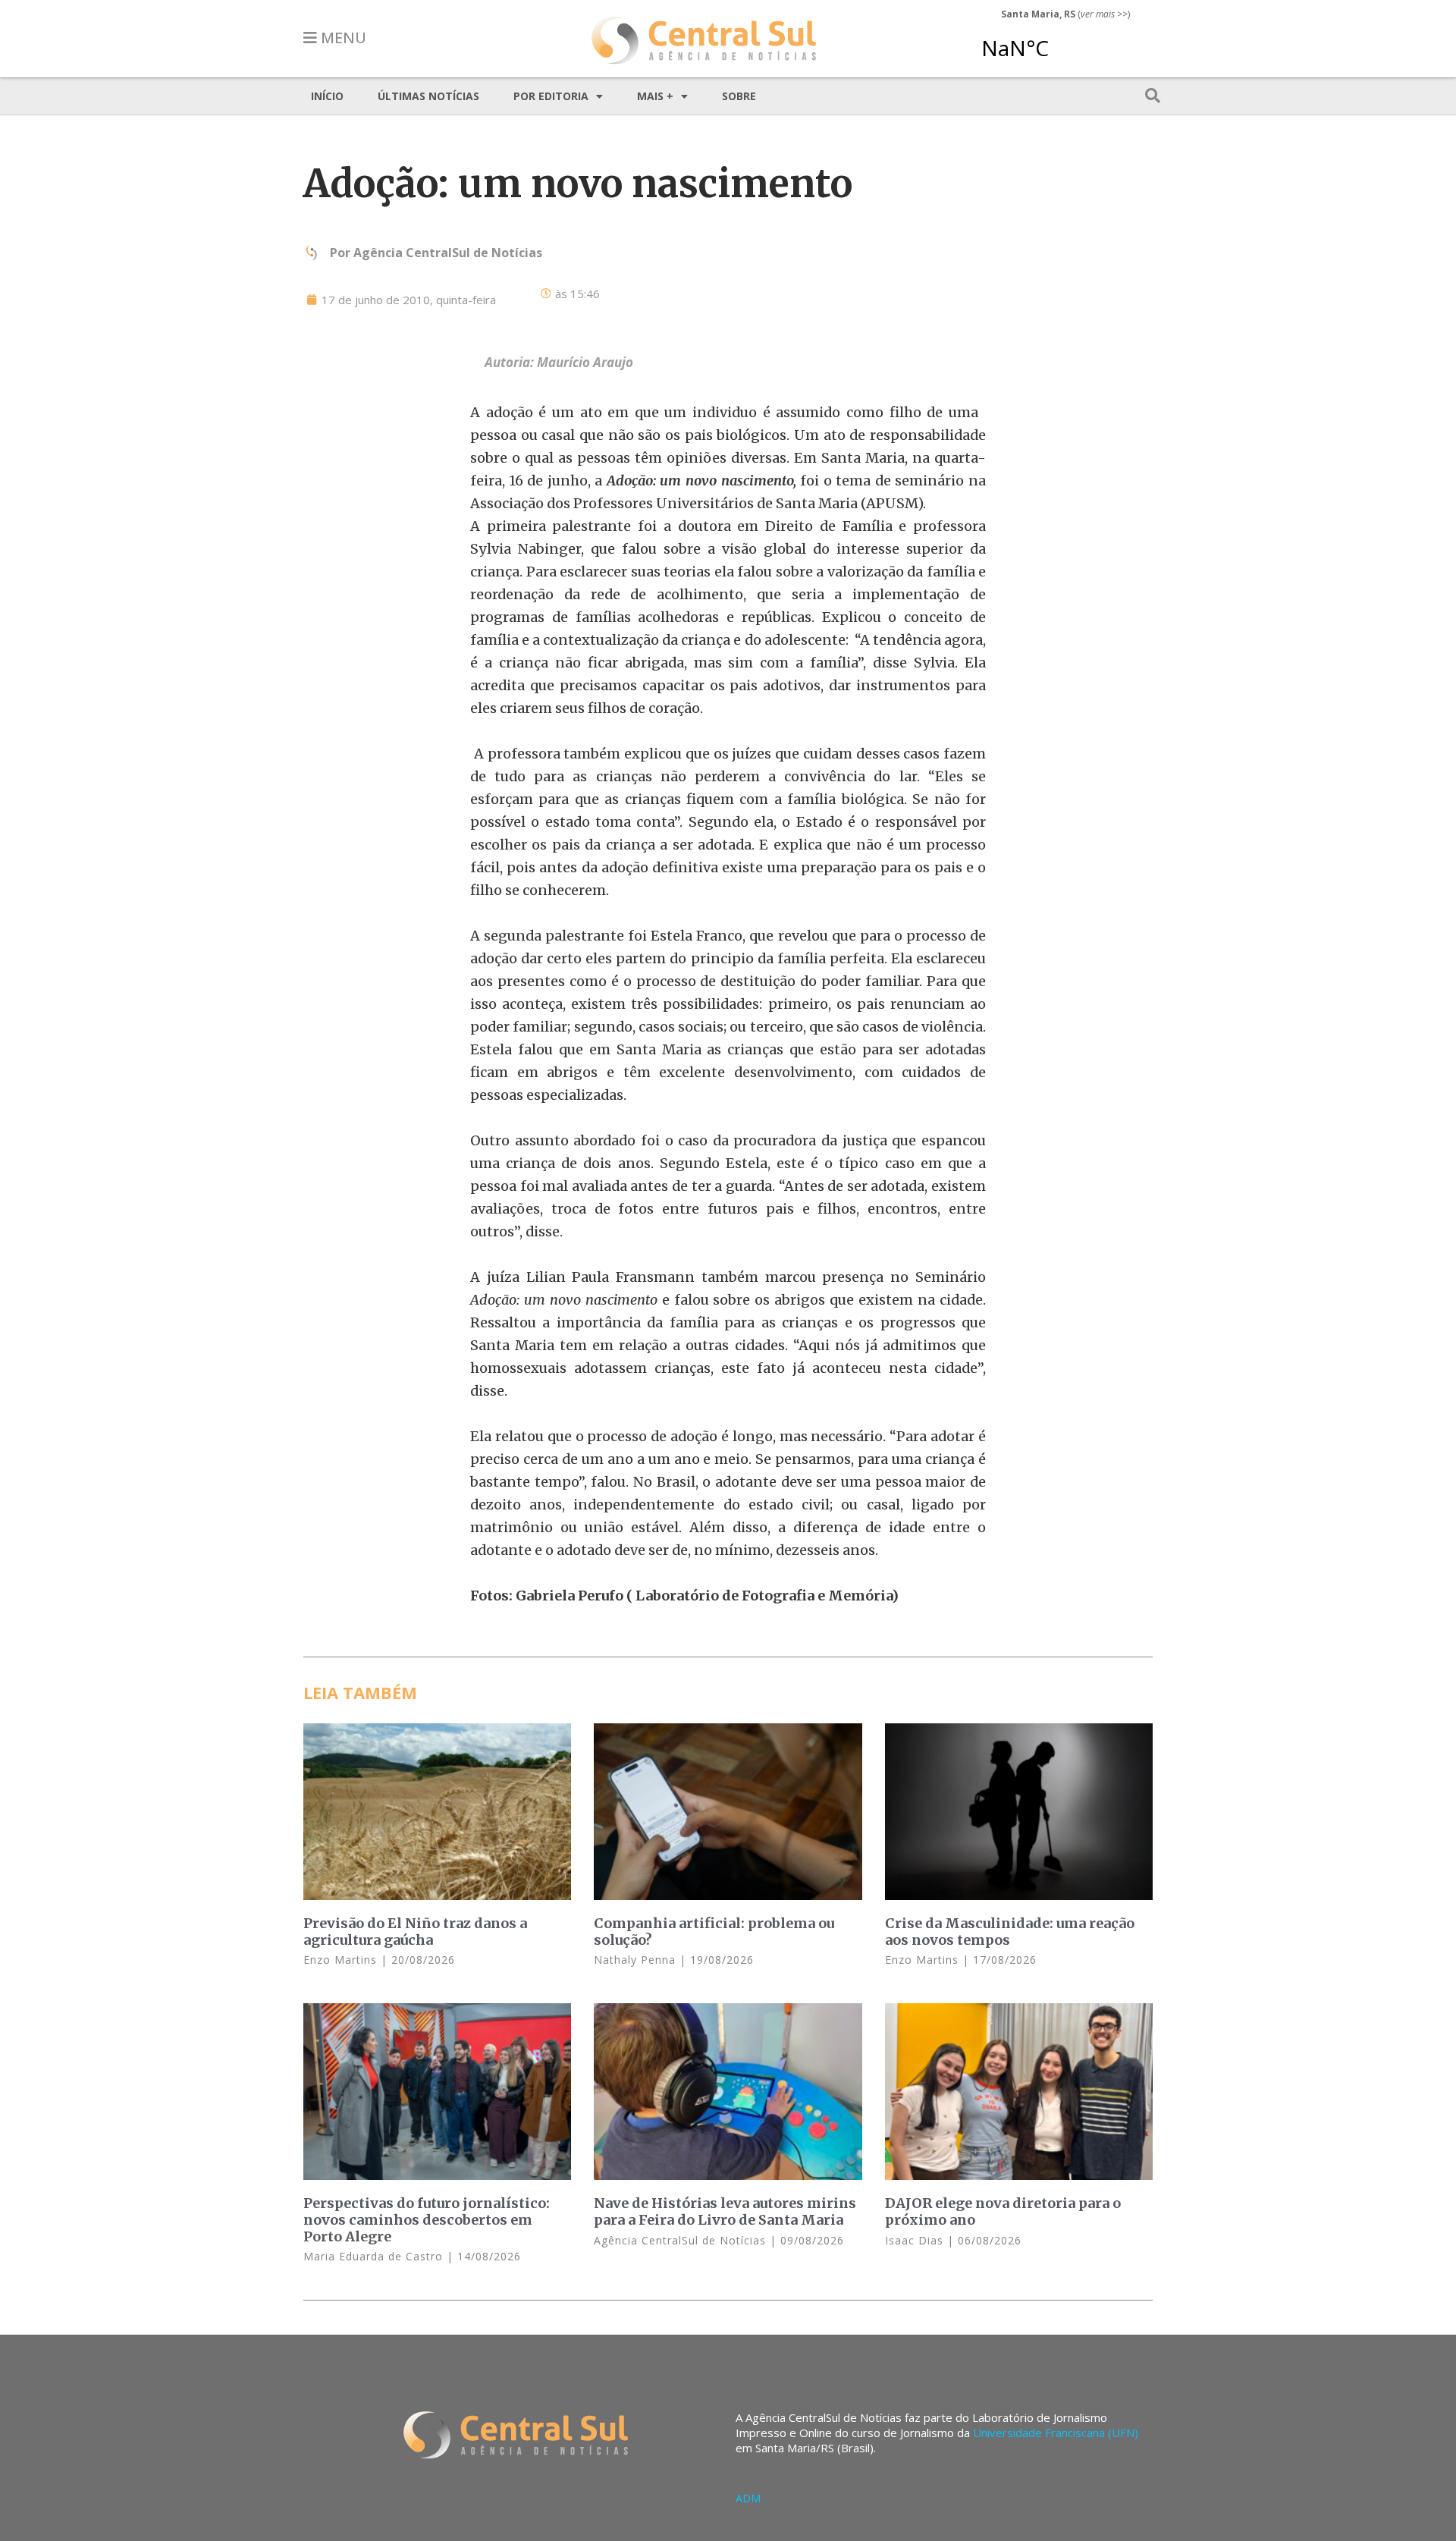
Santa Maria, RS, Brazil (1059, 41)
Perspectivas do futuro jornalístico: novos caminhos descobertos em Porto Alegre (427, 2219)
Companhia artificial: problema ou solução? (714, 1932)
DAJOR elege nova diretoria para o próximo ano (1003, 2211)
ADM (748, 2498)
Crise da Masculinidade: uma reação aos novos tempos (1010, 1932)
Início (327, 96)
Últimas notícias (428, 96)
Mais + (655, 96)
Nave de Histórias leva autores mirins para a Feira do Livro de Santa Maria (725, 2211)
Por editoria (551, 96)
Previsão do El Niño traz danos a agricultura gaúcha (415, 1932)
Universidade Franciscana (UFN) (1056, 2433)
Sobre (739, 96)
